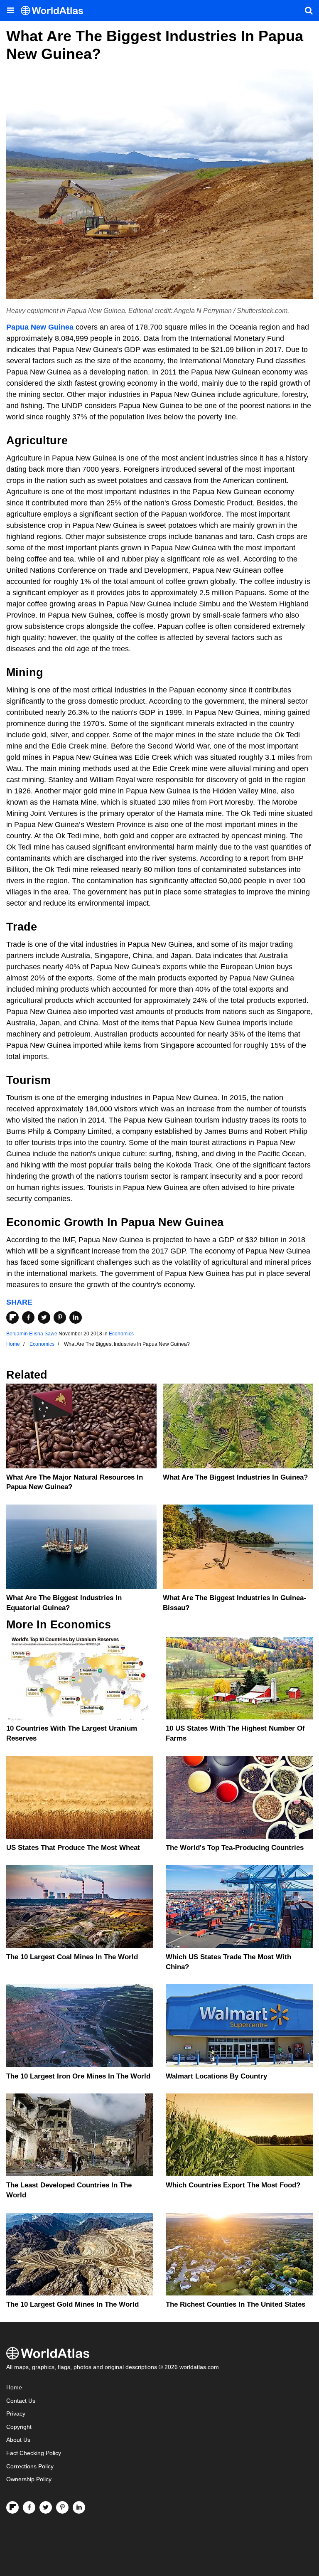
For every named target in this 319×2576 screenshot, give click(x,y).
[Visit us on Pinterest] (62, 2507)
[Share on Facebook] (28, 1318)
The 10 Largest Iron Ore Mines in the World (78, 2076)
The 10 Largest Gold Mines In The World (72, 2304)
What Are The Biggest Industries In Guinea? (235, 1477)
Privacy (16, 2414)
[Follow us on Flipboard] (12, 2507)
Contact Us (21, 2401)
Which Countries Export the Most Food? (233, 2185)
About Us (18, 2440)
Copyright (19, 2427)
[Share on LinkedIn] (76, 1318)
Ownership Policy (29, 2479)
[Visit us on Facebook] (29, 2507)
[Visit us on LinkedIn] (79, 2507)
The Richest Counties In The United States (236, 2304)
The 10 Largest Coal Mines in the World (72, 1957)
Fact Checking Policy (34, 2453)
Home (14, 2388)
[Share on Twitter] (44, 1318)
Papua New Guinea (40, 327)
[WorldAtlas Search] (309, 10)
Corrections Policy (30, 2466)
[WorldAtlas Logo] (55, 11)
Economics (121, 1334)
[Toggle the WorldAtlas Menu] (10, 10)
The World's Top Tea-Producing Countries (235, 1848)
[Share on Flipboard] (12, 1318)
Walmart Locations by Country (216, 2076)
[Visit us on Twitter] (46, 2507)
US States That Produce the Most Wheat (73, 1848)
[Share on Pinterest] (60, 1318)
